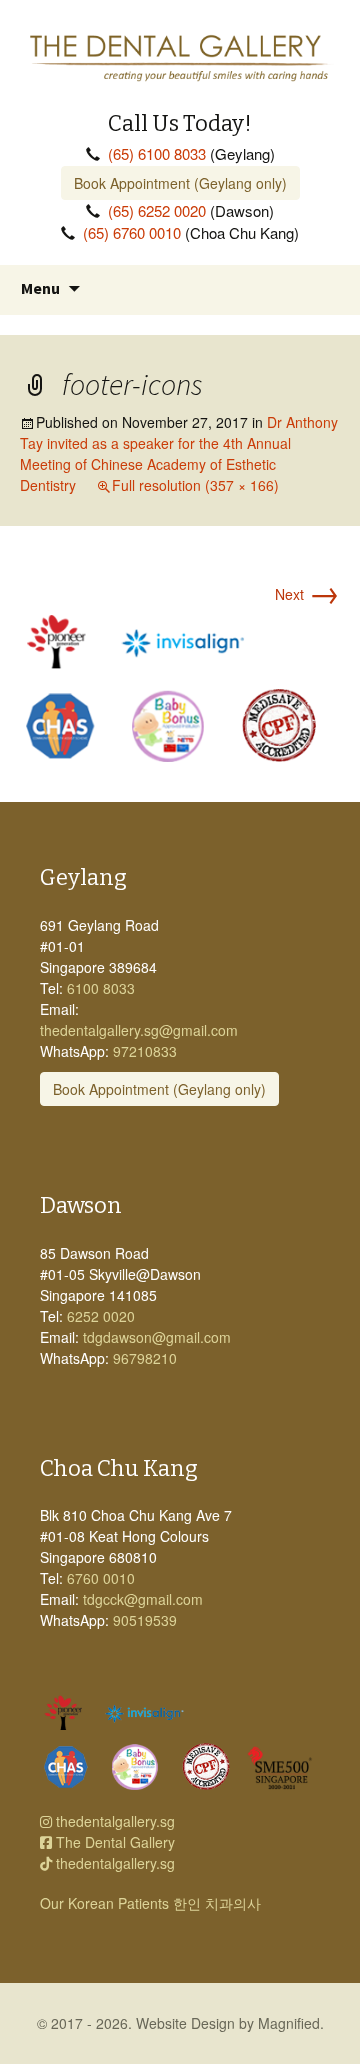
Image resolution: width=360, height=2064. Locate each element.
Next (307, 594)
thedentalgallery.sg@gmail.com (139, 1030)
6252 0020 (101, 1316)
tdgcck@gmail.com (143, 1599)
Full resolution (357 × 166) (195, 485)
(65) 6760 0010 (132, 232)
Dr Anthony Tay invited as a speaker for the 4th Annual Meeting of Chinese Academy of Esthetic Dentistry (179, 453)
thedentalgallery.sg (113, 1821)
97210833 (145, 1051)
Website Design (185, 2023)
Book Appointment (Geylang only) (180, 183)
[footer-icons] (180, 686)
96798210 (145, 1358)
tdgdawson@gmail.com (157, 1337)
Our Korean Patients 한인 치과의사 (150, 1903)
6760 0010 (101, 1578)
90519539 (145, 1620)
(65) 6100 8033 (157, 153)
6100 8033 (101, 988)
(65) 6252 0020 (157, 210)
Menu (40, 288)
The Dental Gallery (113, 1842)
